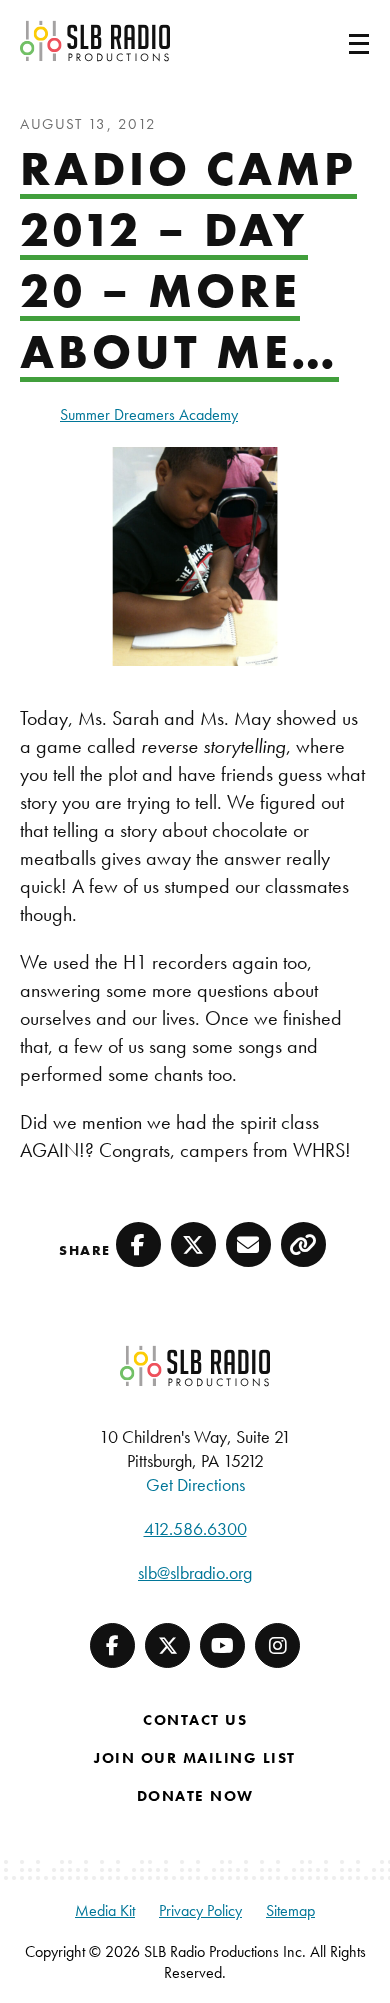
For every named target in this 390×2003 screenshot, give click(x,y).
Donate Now (195, 1796)
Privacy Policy (200, 1910)
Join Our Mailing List (195, 1758)
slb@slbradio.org (195, 1572)
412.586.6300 (195, 1528)
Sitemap (290, 1910)
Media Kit (105, 1910)
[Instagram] (277, 1645)
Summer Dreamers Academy (149, 414)
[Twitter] (167, 1645)
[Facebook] (112, 1645)
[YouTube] (222, 1645)
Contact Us (195, 1720)
